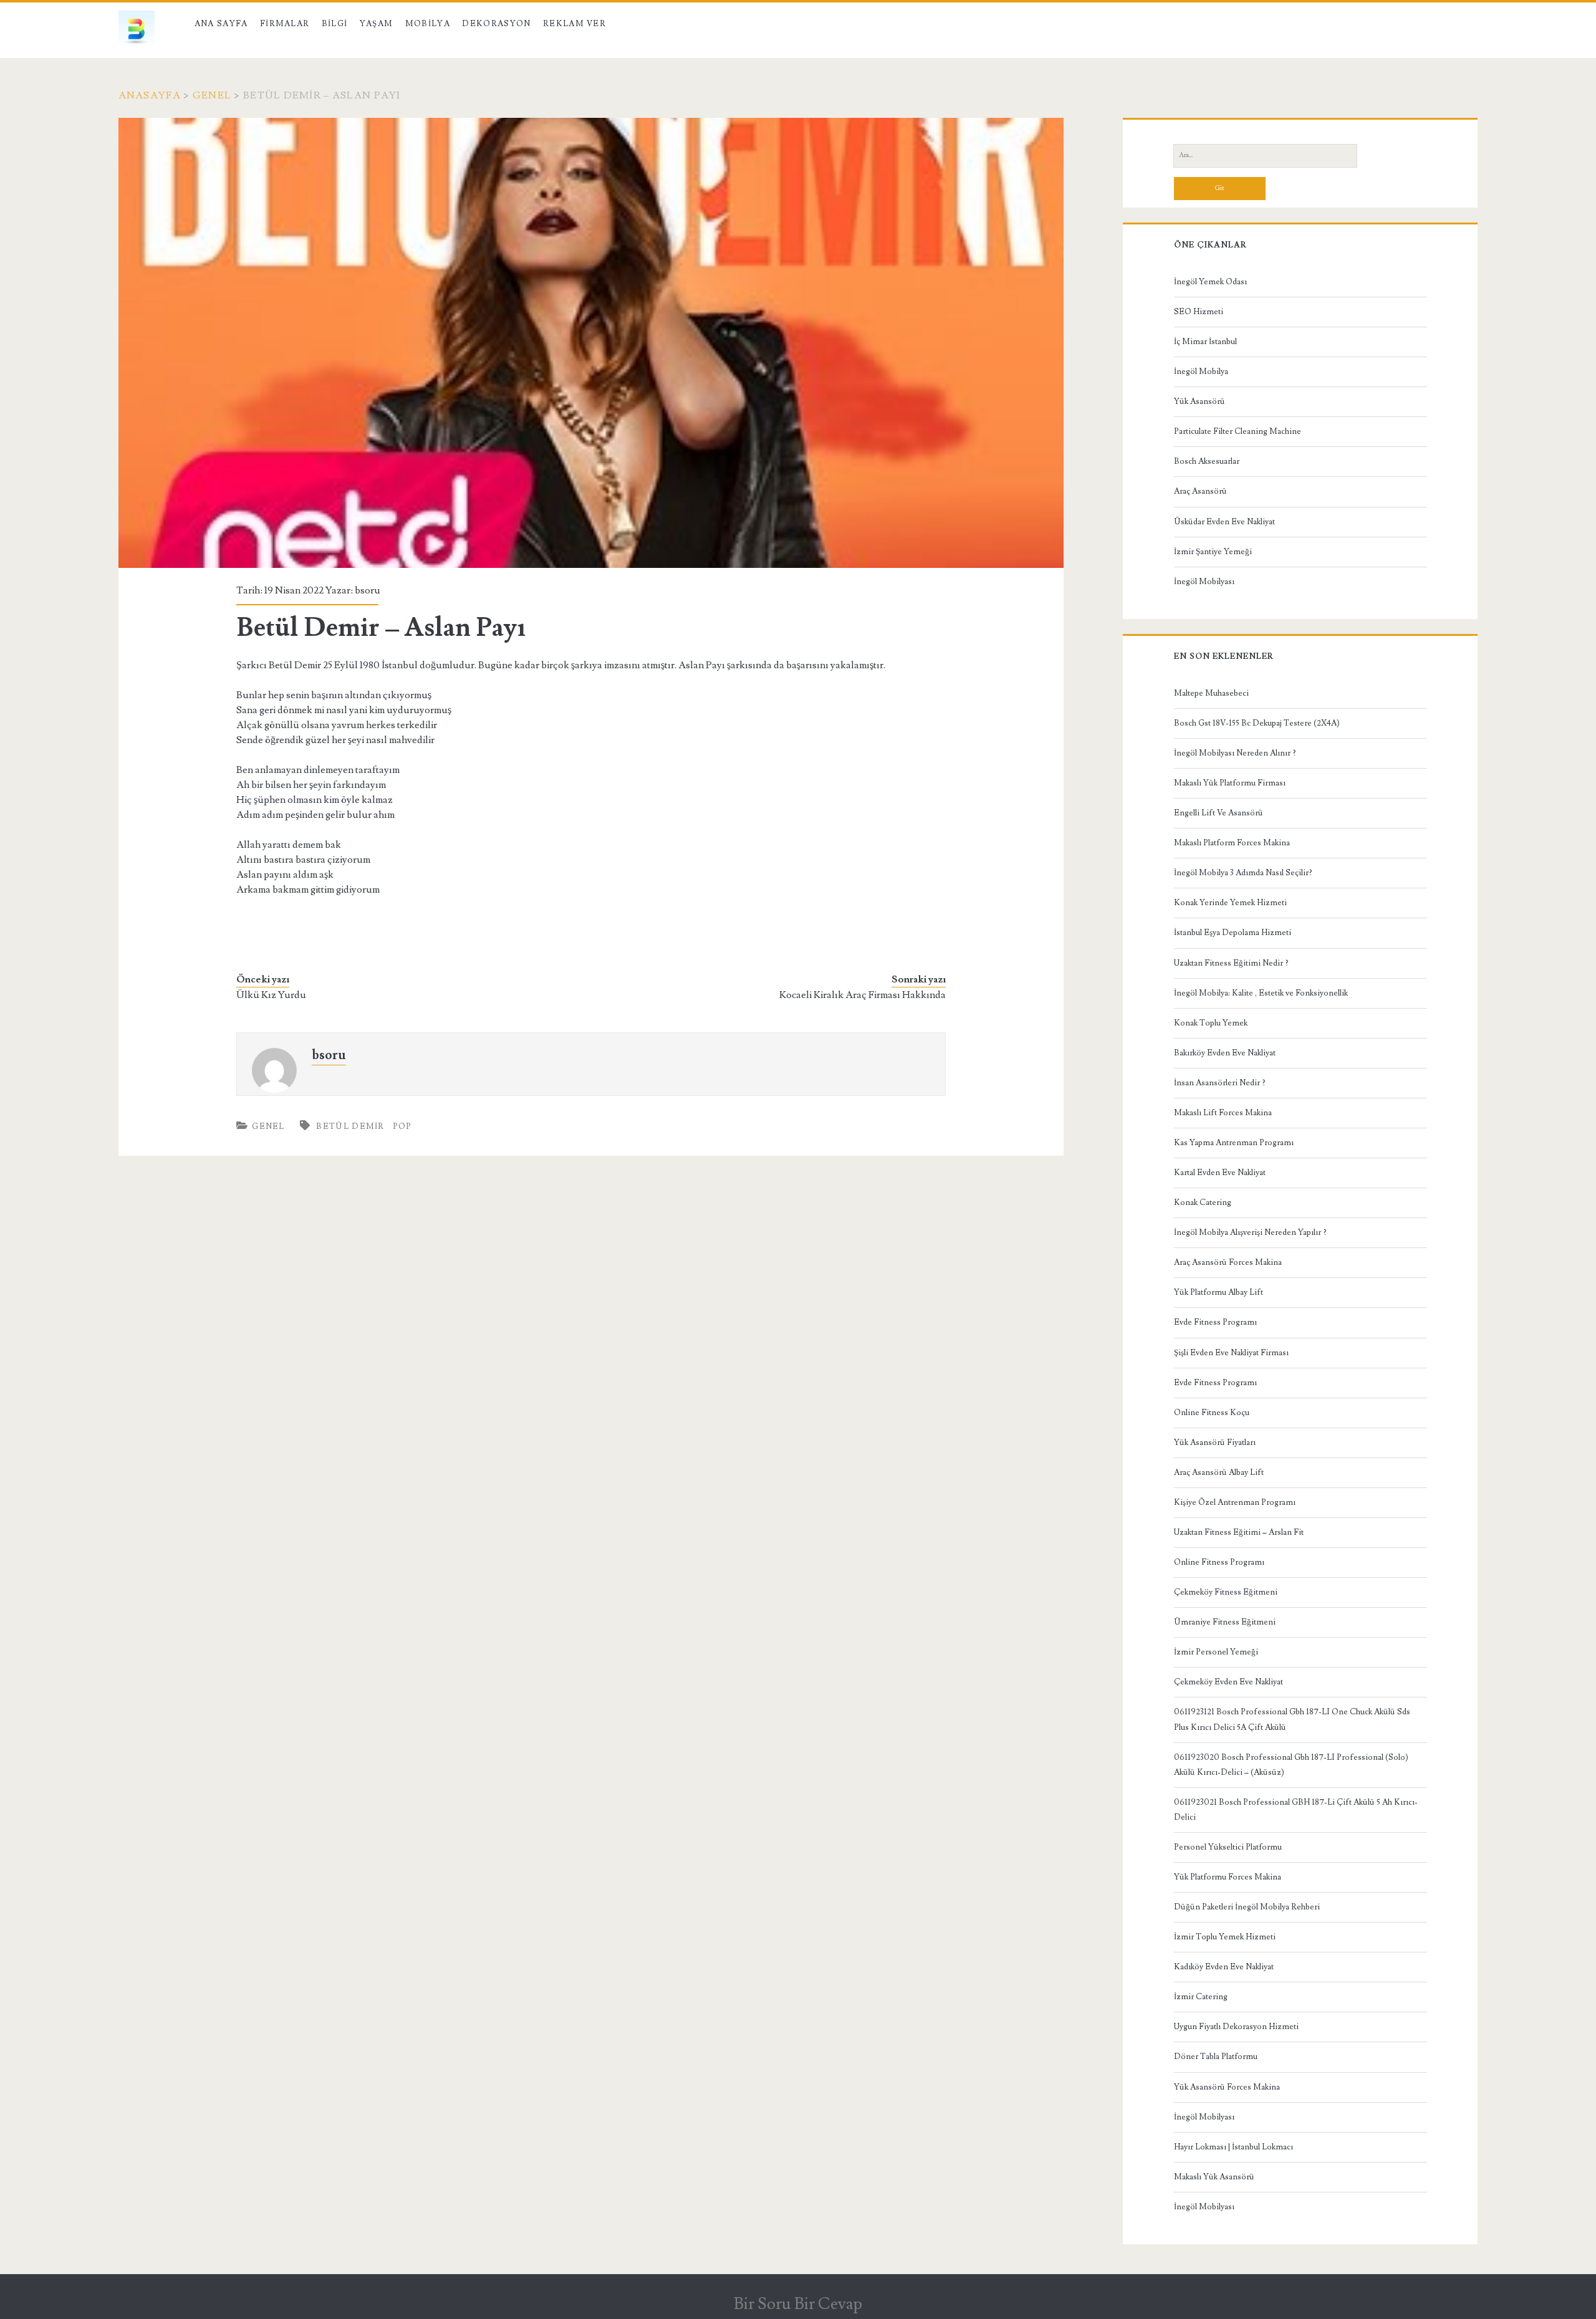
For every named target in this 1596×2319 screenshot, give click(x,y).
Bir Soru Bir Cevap (798, 2304)
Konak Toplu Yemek (1211, 1023)
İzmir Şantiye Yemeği (1213, 552)
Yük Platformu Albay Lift (1219, 1292)
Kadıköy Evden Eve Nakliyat (1224, 1967)
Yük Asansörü (1199, 401)
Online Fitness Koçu (1212, 1413)
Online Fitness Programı (1219, 1562)
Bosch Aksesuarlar (1207, 461)
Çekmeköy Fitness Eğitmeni (1226, 1592)
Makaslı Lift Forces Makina (1223, 1113)
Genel (212, 95)
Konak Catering (1203, 1203)
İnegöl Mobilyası (1204, 582)
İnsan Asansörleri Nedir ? (1220, 1083)
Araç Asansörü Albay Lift (1219, 1472)
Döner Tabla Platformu (1216, 2057)
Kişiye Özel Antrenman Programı (1235, 1502)
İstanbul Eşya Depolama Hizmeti (1233, 933)
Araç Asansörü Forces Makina (1228, 1262)
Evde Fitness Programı (1215, 1322)
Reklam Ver (574, 24)
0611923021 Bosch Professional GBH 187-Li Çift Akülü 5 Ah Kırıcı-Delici (1296, 1810)
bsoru (368, 590)
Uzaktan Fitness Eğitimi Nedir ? (1231, 963)
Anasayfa (150, 95)
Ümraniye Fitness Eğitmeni (1225, 1622)
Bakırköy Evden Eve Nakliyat (1225, 1053)
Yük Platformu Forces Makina (1228, 1877)
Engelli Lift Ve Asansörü (1219, 813)
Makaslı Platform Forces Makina (1232, 843)
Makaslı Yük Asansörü (1214, 2177)
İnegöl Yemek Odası (1210, 282)
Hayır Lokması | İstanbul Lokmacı (1233, 2147)
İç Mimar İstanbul (1205, 342)
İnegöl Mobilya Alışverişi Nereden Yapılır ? (1250, 1232)
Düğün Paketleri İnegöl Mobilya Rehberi (1247, 1907)
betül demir (350, 1126)
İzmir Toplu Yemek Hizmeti (1225, 1937)
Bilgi (335, 24)
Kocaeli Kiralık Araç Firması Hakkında (863, 995)
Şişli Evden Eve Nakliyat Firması (1231, 1353)
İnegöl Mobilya (1201, 372)
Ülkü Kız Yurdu (271, 995)
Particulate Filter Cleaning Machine (1238, 431)
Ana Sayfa (221, 24)
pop (402, 1126)
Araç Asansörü (1200, 491)
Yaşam (377, 24)
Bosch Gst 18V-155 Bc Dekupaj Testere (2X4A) (1257, 723)
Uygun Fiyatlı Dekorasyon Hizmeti (1236, 2027)
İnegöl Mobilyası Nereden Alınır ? (1235, 753)
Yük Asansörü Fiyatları (1215, 1443)
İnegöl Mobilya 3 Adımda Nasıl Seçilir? (1243, 873)
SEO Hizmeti (1199, 312)
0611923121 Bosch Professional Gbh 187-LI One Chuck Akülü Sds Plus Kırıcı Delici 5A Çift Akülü (1292, 1719)
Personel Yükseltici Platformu (1228, 1847)
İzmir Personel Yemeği (1216, 1652)
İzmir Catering (1201, 1997)
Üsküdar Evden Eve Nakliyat (1224, 522)
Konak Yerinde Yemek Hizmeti (1230, 903)
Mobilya (428, 24)
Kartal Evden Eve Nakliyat (1220, 1173)
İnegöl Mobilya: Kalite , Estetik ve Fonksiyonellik (1261, 993)
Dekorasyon (496, 24)
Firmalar (285, 24)
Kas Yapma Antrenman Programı (1234, 1143)
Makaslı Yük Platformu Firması (1230, 783)
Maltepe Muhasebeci (1211, 693)
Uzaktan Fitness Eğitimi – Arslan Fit (1239, 1532)
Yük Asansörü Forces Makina (1227, 2087)
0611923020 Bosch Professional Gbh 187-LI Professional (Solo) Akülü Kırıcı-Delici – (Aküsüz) (1291, 1765)
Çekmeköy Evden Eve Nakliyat (1228, 1682)
